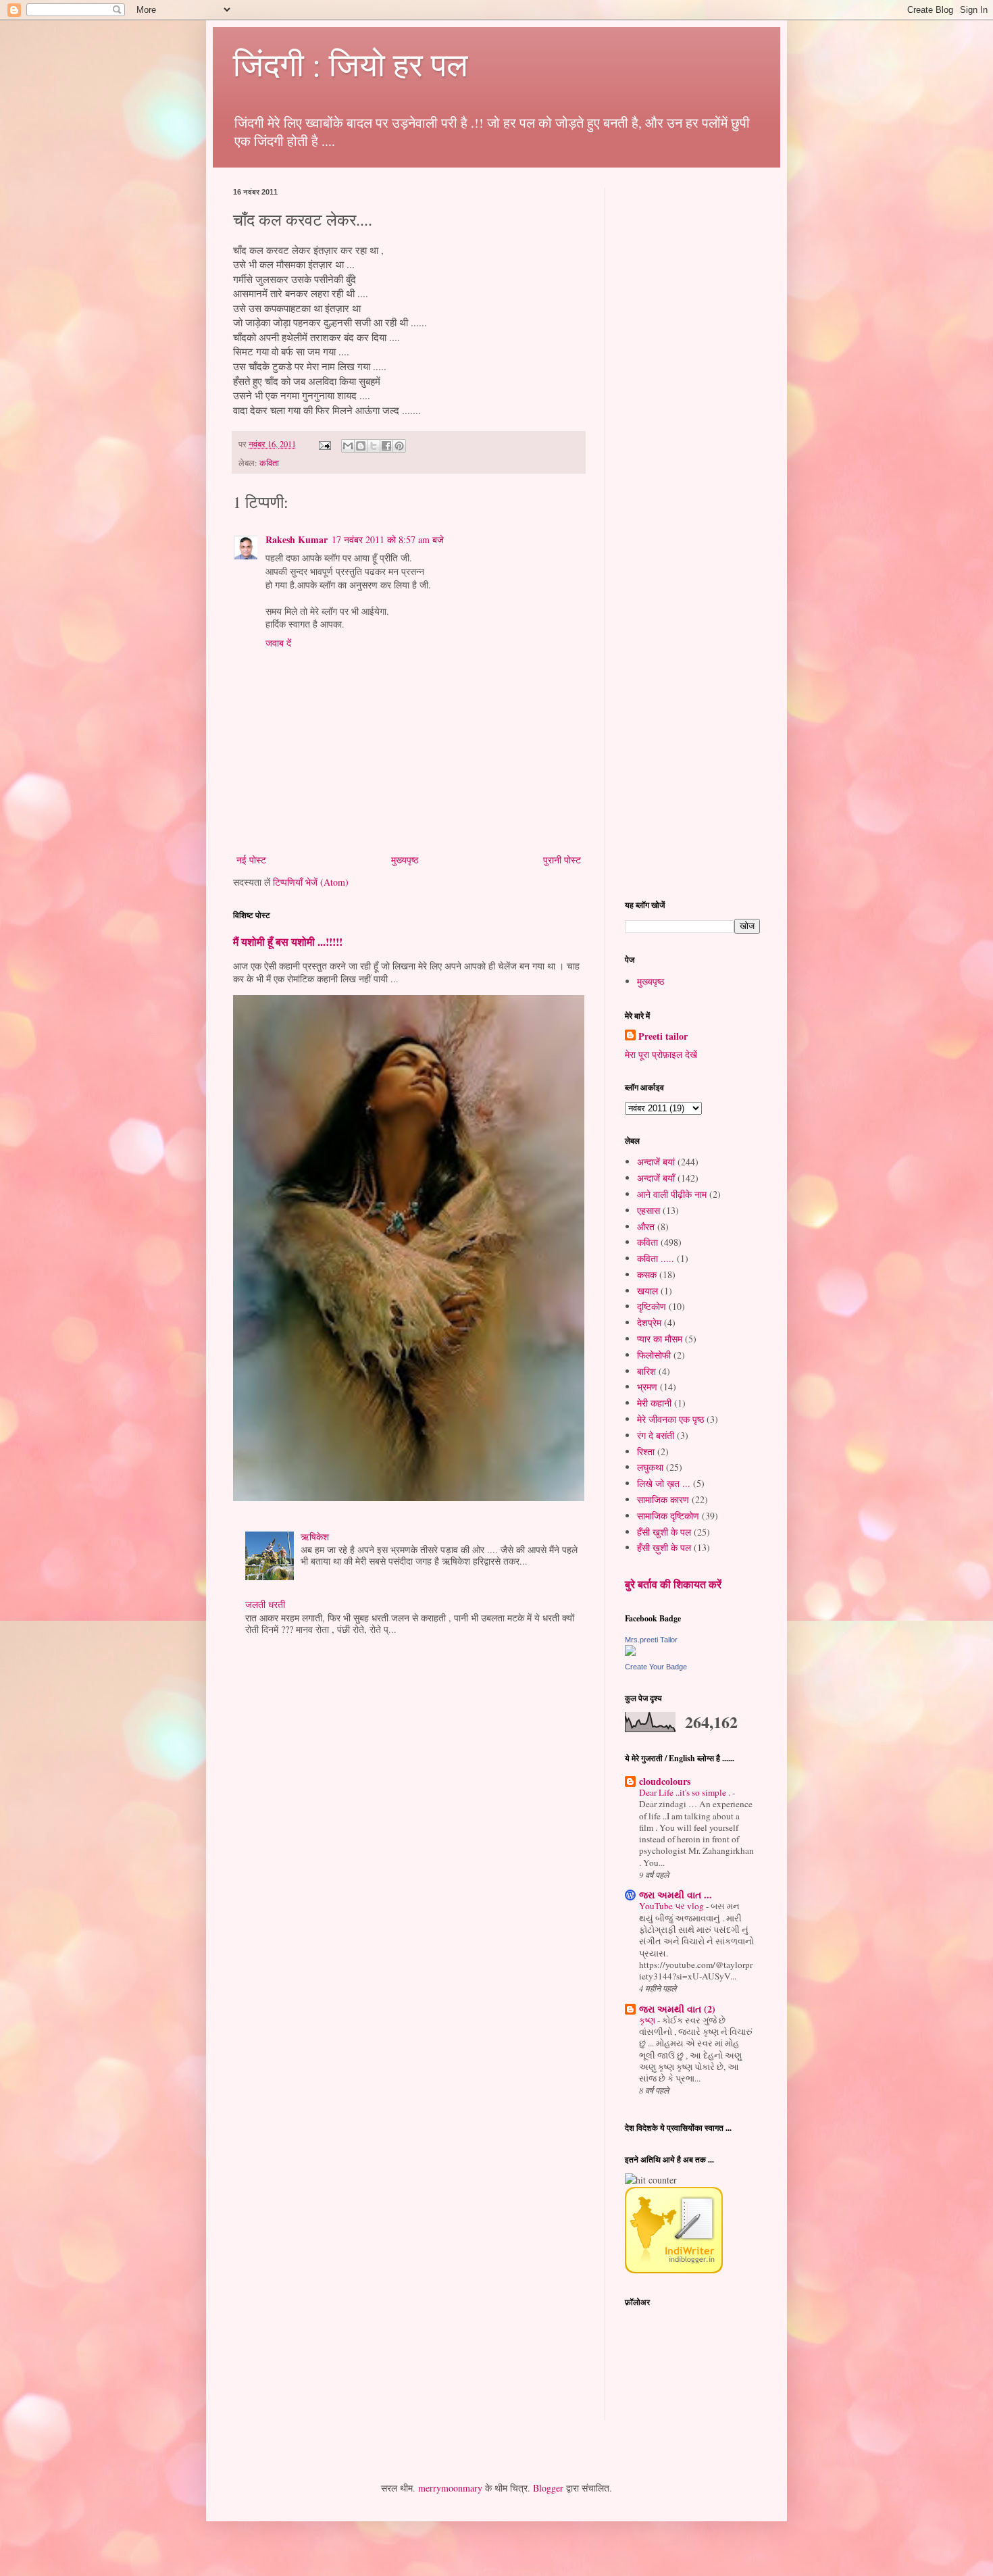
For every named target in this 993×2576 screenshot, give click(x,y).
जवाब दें (278, 643)
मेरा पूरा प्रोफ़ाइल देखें (661, 1054)
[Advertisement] (726, 390)
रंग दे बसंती (656, 1435)
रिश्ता (646, 1451)
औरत (646, 1227)
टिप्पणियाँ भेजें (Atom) (311, 882)
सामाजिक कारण (663, 1499)
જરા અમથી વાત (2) (677, 2009)
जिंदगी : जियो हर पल (350, 64)
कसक (647, 1274)
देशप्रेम (649, 1322)
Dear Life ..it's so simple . (686, 1792)
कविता (269, 463)
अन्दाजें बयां (656, 1162)
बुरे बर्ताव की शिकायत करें (673, 1584)
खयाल (647, 1291)
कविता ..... (656, 1258)
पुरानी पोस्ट (562, 860)
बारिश (646, 1371)
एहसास (648, 1210)
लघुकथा (650, 1467)
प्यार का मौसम (660, 1339)
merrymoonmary (450, 2488)
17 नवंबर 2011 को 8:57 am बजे (388, 539)
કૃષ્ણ (648, 2020)
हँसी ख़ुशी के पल (664, 1547)
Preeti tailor (663, 1036)
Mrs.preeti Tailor (651, 1640)
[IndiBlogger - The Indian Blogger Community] (674, 2270)
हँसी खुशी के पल (664, 1532)
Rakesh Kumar (297, 539)
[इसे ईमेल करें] (348, 446)
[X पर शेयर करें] (374, 446)
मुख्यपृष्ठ (405, 860)
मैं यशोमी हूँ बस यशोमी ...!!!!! (288, 942)
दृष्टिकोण (652, 1306)
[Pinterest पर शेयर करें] (399, 446)
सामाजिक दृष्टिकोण (668, 1516)
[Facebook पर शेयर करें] (386, 446)
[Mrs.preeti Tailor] (630, 1652)
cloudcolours (665, 1781)
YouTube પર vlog (672, 1906)
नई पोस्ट (251, 860)
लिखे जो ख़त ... (664, 1483)
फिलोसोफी (654, 1355)
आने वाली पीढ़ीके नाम (672, 1194)
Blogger (548, 2488)
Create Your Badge (656, 1667)
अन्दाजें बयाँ (656, 1178)
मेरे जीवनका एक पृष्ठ (670, 1419)
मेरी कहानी (654, 1403)
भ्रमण (647, 1387)
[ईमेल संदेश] (324, 444)
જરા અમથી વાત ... (676, 1895)
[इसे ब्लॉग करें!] (361, 446)
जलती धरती (265, 1604)
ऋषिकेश (315, 1537)
